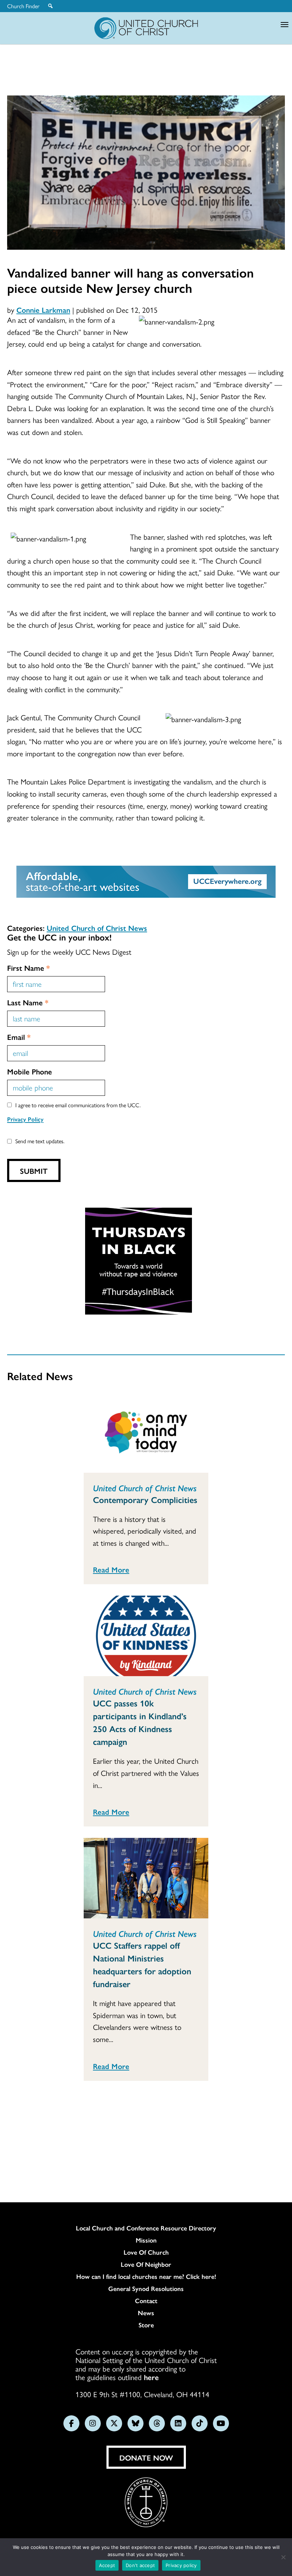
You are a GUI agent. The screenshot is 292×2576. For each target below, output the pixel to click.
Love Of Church (146, 2252)
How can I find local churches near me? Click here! (146, 2276)
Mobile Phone (30, 1071)
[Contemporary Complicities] (146, 1432)
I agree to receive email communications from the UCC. (78, 1105)
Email (19, 1037)
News (146, 2313)
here (151, 2377)
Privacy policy (181, 2565)
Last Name (28, 1002)
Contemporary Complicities (145, 1499)
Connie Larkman (43, 310)
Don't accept (140, 2565)
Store (146, 2325)
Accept (107, 2565)
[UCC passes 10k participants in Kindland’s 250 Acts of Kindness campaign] (146, 1636)
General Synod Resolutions (146, 2289)
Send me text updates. (40, 1141)
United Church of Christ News (97, 928)
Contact (146, 2301)
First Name (28, 968)
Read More (111, 1569)
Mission (146, 2240)
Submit (34, 1171)
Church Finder (23, 6)
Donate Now (146, 2457)
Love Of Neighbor (146, 2264)
